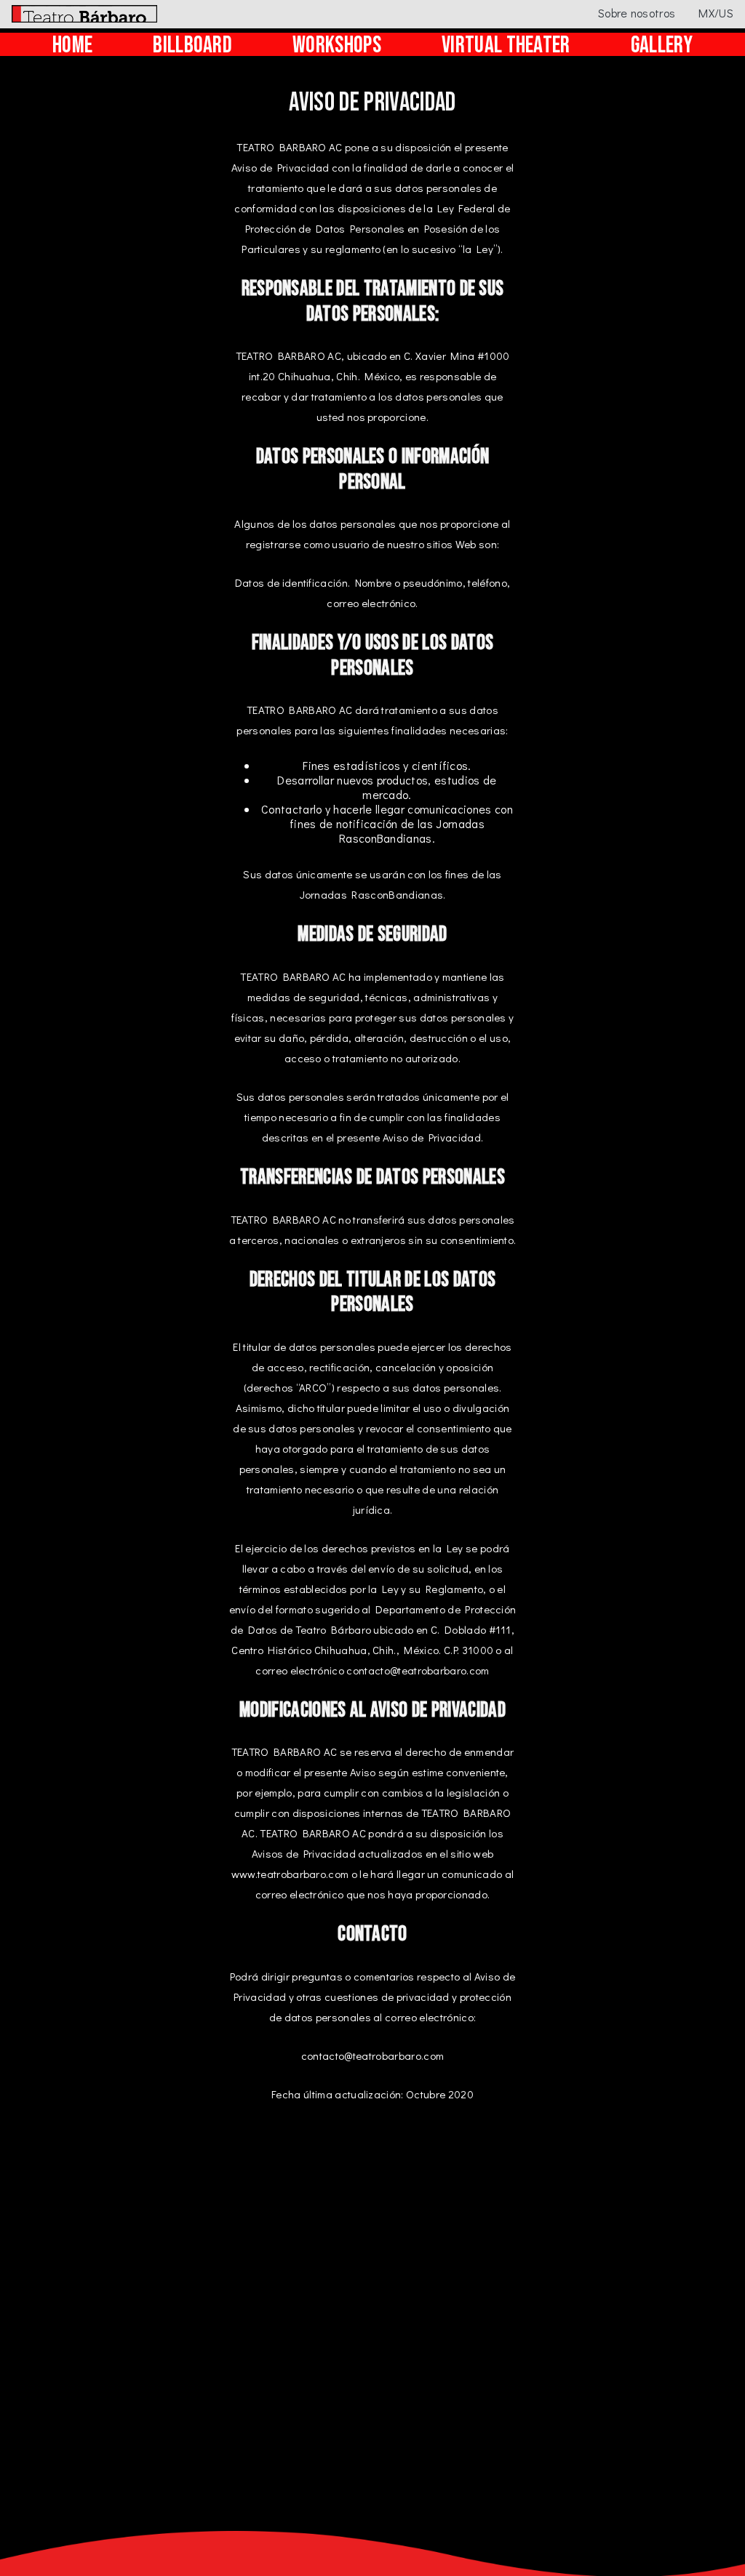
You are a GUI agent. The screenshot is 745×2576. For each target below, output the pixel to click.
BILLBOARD (192, 46)
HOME (72, 46)
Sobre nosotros (637, 13)
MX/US (716, 13)
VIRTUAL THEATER (506, 46)
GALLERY (662, 46)
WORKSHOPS (337, 46)
